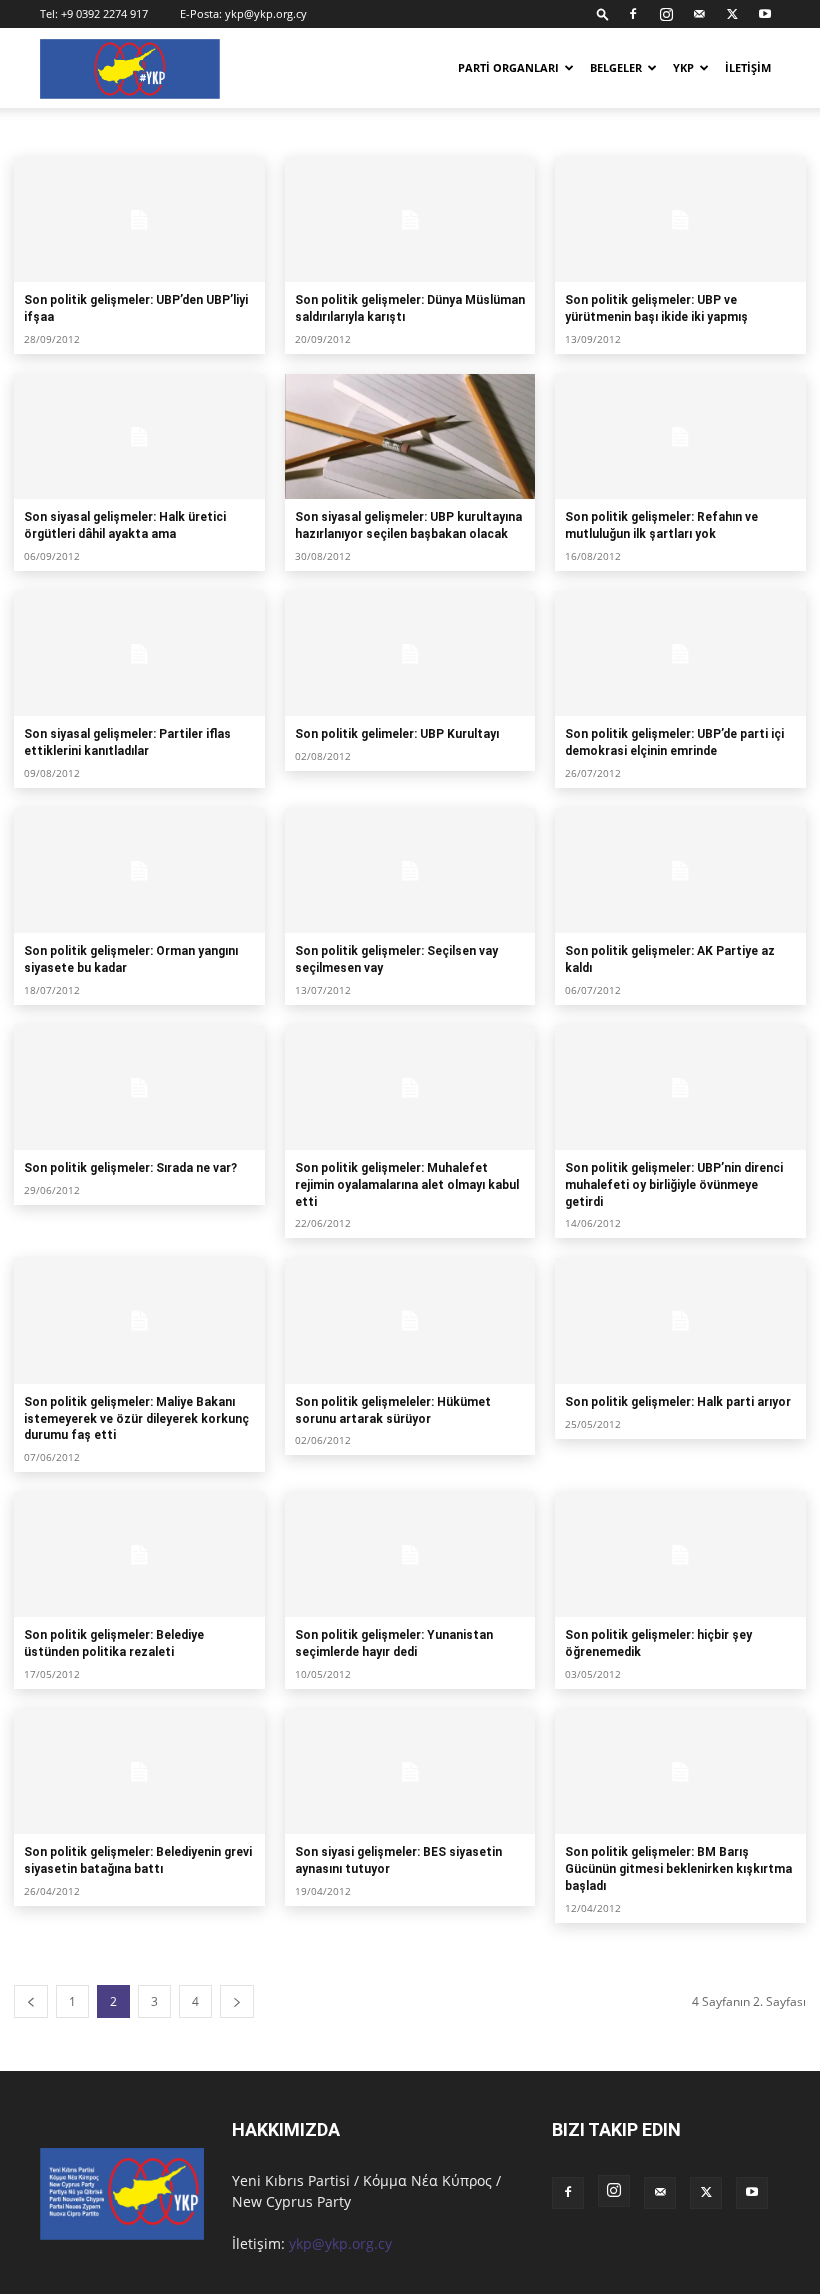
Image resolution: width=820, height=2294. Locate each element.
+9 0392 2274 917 (104, 13)
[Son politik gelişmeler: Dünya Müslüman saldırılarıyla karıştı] (410, 219)
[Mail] (699, 14)
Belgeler (616, 67)
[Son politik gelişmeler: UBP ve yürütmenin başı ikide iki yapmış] (680, 219)
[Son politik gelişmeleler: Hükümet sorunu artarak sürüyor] (410, 1320)
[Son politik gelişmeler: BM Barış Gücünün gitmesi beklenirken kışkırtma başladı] (680, 1771)
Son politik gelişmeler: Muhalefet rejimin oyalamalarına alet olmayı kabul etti (407, 1185)
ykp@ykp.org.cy (266, 13)
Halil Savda (95, 131)
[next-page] (237, 2001)
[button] (603, 13)
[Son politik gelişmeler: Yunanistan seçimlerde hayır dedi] (410, 1554)
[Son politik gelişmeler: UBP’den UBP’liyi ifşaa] (139, 219)
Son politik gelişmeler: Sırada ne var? (130, 1168)
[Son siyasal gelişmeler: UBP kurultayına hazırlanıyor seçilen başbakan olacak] (410, 436)
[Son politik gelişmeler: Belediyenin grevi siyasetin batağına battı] (139, 1771)
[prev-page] (31, 2001)
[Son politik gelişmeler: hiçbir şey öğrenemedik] (680, 1554)
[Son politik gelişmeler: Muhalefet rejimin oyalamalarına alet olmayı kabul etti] (410, 1087)
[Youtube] (765, 14)
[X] (732, 14)
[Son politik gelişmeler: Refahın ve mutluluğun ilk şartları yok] (680, 436)
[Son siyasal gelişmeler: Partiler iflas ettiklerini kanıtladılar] (139, 653)
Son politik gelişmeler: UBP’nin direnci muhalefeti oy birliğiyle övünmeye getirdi (674, 1185)
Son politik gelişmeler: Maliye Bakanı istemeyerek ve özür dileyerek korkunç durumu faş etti (136, 1419)
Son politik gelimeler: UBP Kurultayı (397, 734)
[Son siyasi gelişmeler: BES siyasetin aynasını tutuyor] (410, 1771)
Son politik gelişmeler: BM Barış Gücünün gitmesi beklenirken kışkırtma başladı (678, 1869)
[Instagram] (666, 14)
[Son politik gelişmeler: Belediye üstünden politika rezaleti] (139, 1554)
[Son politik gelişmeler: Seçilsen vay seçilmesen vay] (410, 870)
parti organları (508, 67)
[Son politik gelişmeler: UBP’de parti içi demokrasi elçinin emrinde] (680, 653)
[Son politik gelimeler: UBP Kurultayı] (410, 653)
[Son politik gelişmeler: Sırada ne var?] (139, 1087)
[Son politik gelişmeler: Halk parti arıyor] (680, 1320)
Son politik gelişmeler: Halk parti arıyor (678, 1402)
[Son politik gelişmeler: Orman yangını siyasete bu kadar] (139, 870)
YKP (683, 67)
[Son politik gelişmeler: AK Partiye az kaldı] (680, 870)
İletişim (748, 67)
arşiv (34, 131)
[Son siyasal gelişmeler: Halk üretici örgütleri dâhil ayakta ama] (139, 436)
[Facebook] (633, 14)
